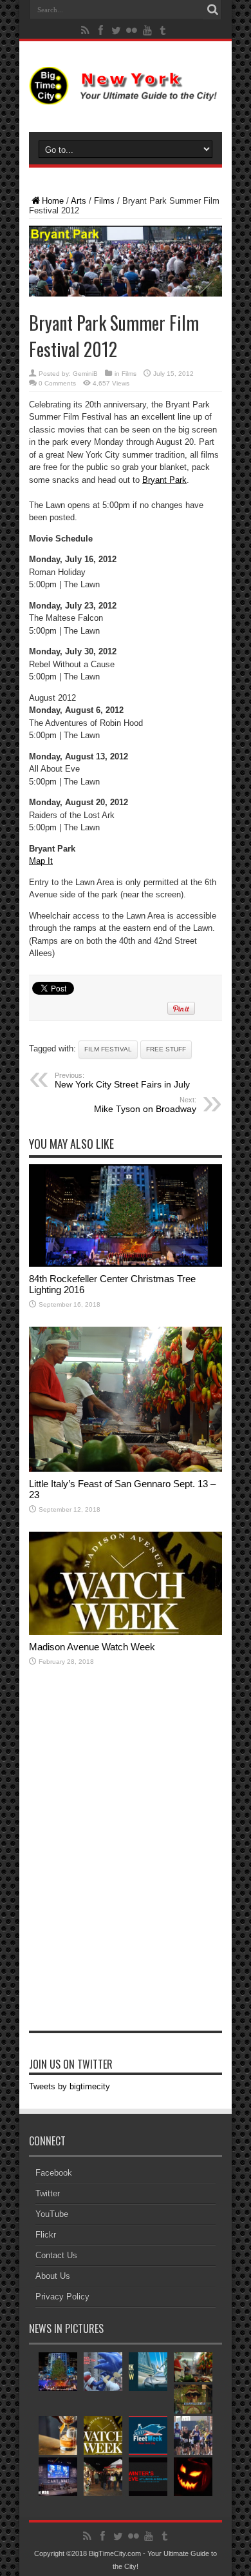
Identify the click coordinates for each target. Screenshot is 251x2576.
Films (104, 201)
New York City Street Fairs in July (122, 1080)
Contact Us (56, 2255)
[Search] (212, 10)
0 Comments (57, 383)
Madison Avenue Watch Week (92, 1647)
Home (53, 201)
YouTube (52, 2214)
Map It (41, 861)
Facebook (54, 2173)
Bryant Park (164, 480)
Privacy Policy (62, 2297)
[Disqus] (126, 1864)
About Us (53, 2276)
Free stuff (166, 1049)
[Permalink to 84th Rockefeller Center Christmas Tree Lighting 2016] (126, 1264)
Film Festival (108, 1049)
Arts (79, 201)
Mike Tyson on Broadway (145, 1105)
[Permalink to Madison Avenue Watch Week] (126, 1632)
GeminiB (85, 374)
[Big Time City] (126, 95)
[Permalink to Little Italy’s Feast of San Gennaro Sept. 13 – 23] (126, 1469)
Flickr (46, 2235)
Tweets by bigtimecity (70, 2086)
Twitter (48, 2193)
